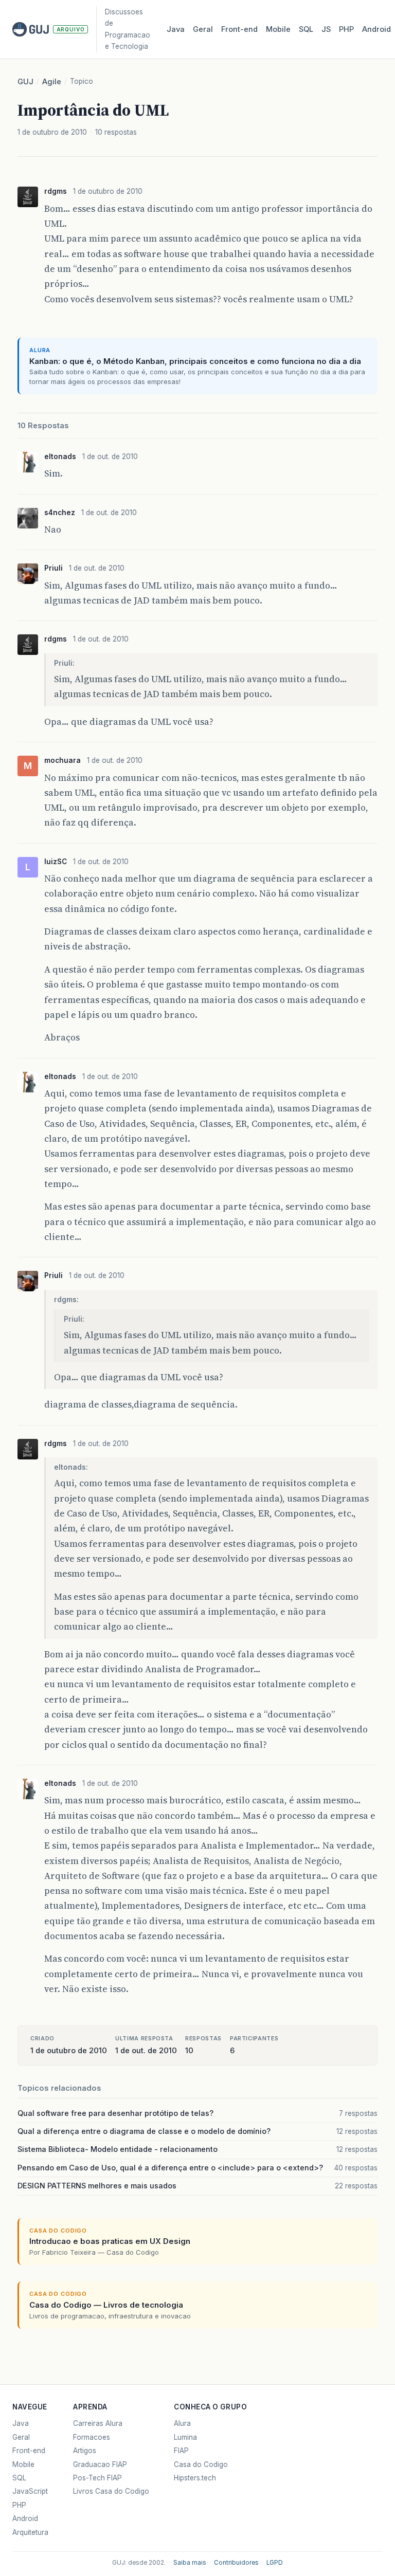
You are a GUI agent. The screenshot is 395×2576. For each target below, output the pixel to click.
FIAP (181, 2451)
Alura (182, 2423)
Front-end (29, 2451)
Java (176, 29)
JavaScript (30, 2491)
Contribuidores (236, 2563)
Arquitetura (30, 2532)
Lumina (185, 2437)
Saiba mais (190, 2563)
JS (326, 29)
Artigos (85, 2451)
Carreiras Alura (98, 2423)
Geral (203, 29)
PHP (346, 29)
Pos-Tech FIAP (97, 2478)
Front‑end (239, 29)
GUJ (25, 82)
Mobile (278, 29)
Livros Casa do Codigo (111, 2491)
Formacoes (92, 2437)
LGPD (275, 2563)
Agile (52, 82)
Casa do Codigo (201, 2464)
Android (376, 29)
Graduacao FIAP (100, 2464)
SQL (306, 29)
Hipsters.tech (195, 2478)
